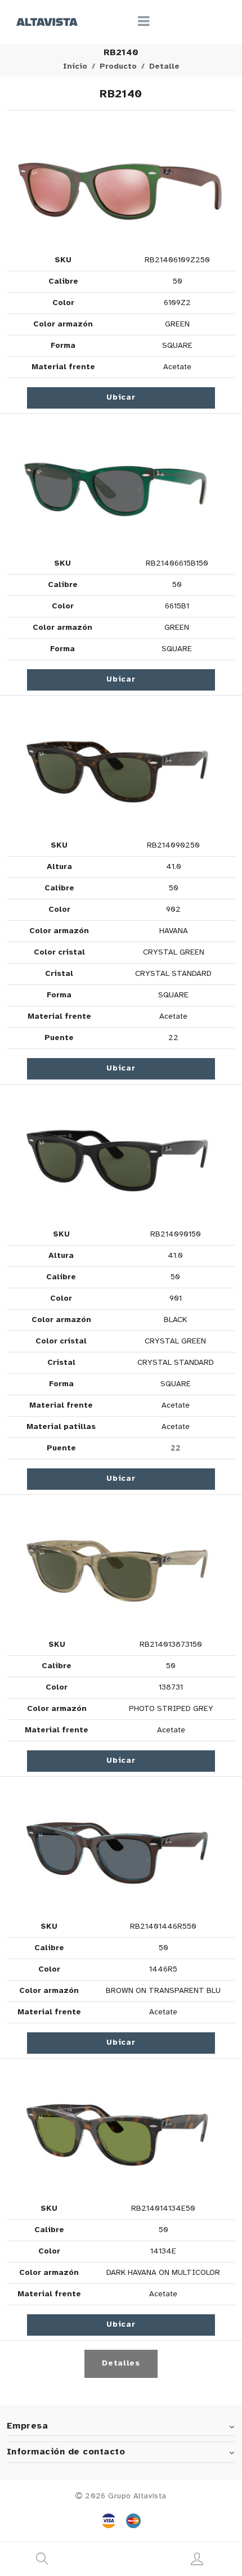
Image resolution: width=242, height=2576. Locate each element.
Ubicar (121, 398)
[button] (121, 183)
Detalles (121, 2364)
